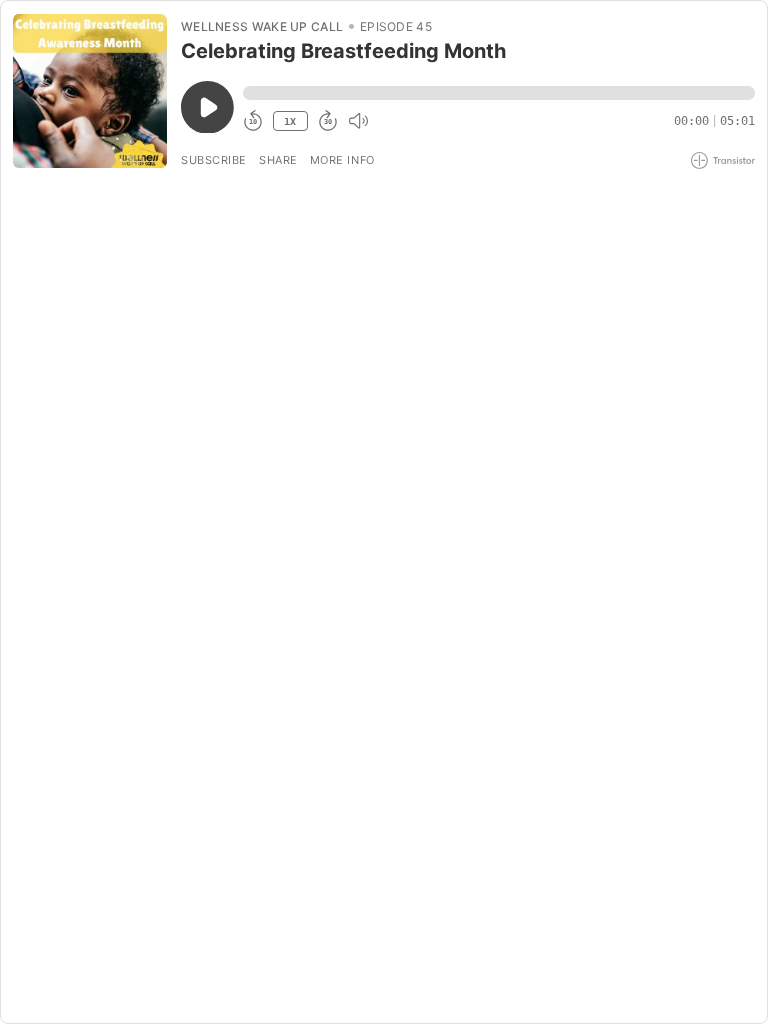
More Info (342, 160)
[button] (499, 93)
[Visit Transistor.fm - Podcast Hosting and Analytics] (723, 160)
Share (278, 160)
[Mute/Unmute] (358, 121)
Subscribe (214, 160)
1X (290, 121)
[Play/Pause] (90, 91)
